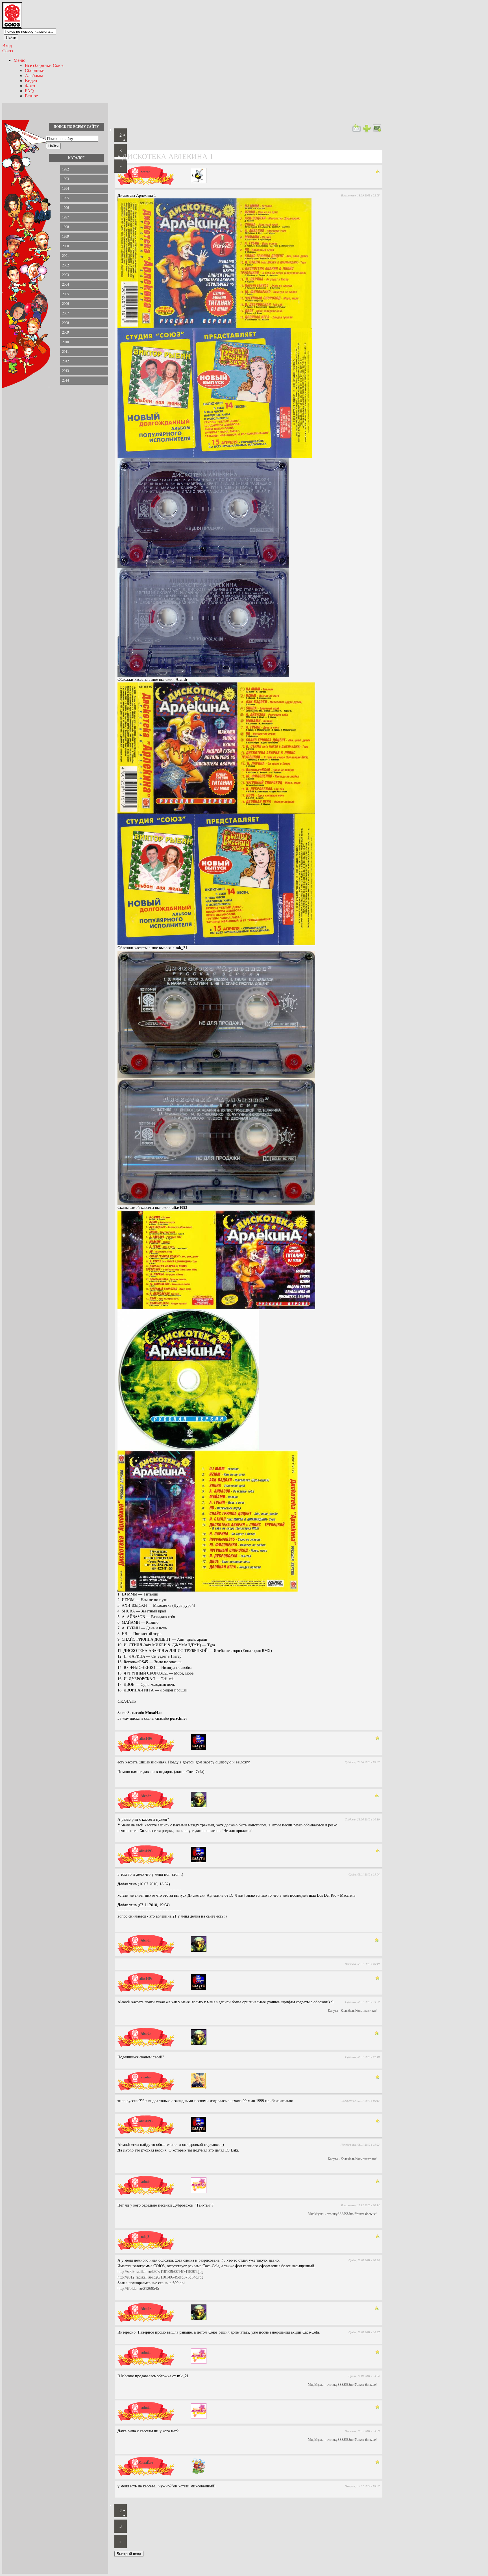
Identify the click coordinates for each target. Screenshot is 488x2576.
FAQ (29, 91)
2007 (66, 313)
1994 (66, 189)
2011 (66, 352)
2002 (66, 265)
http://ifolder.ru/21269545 (138, 2289)
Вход (7, 46)
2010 (66, 342)
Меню (19, 60)
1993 (66, 179)
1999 (66, 237)
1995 (66, 198)
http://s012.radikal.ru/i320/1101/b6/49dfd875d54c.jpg (160, 2277)
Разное (31, 96)
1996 (66, 208)
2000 (66, 246)
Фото (30, 86)
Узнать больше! (366, 2214)
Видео (31, 81)
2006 (66, 304)
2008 (66, 323)
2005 (66, 294)
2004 (66, 284)
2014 (66, 380)
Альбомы (34, 75)
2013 (66, 371)
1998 (66, 227)
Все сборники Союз (44, 65)
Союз (7, 51)
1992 (66, 169)
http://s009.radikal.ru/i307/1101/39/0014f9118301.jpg (160, 2272)
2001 (66, 256)
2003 (66, 275)
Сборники (35, 70)
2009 (66, 332)
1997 (66, 217)
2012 (66, 361)
